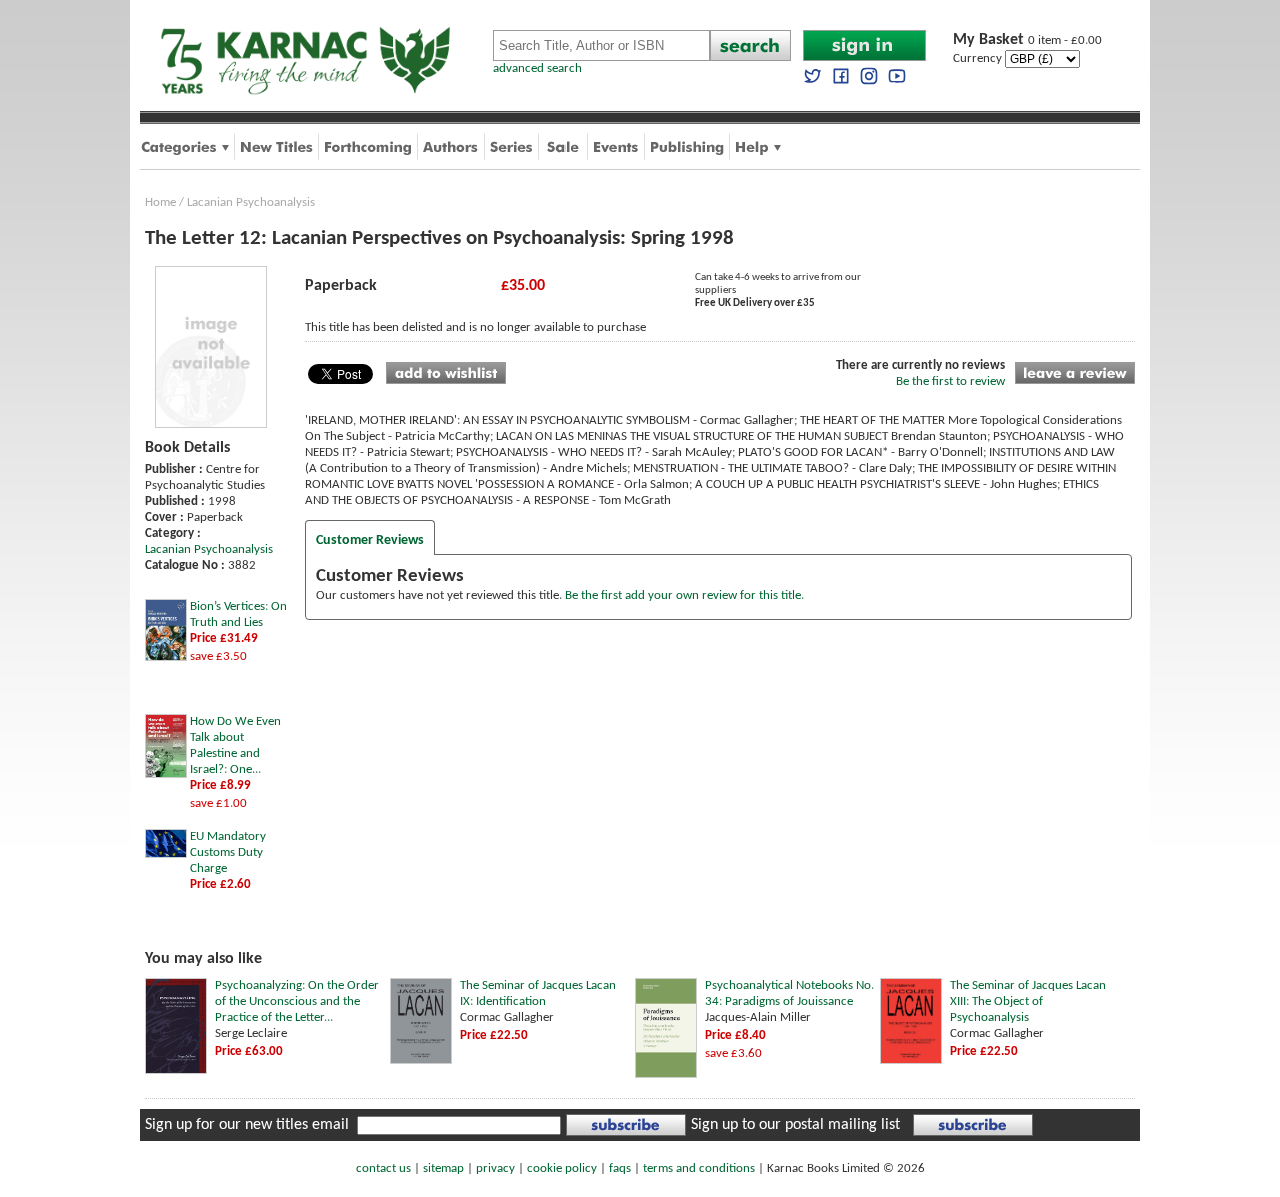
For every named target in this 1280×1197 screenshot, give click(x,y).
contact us (383, 1168)
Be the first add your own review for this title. (684, 595)
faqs (620, 1168)
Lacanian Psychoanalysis (251, 202)
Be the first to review (950, 381)
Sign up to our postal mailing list (795, 1125)
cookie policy (562, 1168)
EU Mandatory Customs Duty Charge (228, 852)
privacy (495, 1168)
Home (160, 202)
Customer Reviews (370, 540)
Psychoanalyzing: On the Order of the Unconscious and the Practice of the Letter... (297, 1001)
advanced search (537, 68)
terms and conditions (699, 1168)
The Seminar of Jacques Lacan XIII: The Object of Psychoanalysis (1028, 1001)
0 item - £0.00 (1027, 40)
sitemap (443, 1168)
